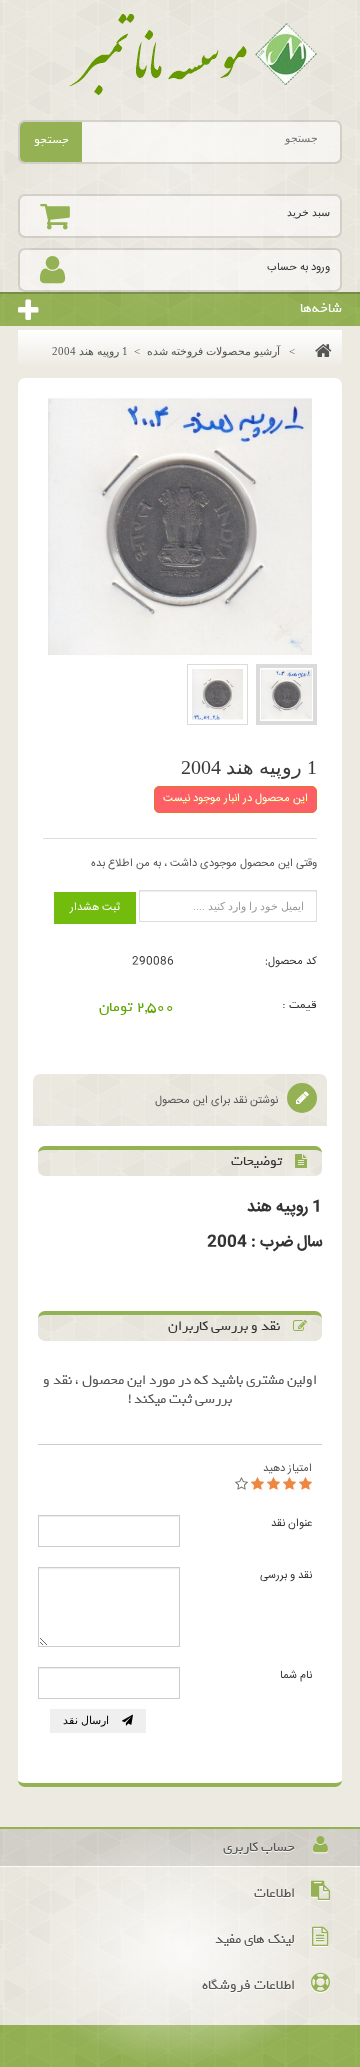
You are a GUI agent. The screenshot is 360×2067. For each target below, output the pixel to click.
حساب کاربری (259, 1847)
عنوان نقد (291, 1523)
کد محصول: (291, 961)
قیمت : (299, 1005)
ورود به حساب (298, 267)
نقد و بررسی (286, 1575)
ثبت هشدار (95, 907)
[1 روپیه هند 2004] (286, 694)
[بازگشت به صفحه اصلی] (318, 351)
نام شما (296, 1675)
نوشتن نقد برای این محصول (218, 1100)
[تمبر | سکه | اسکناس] (180, 55)
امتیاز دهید (287, 1468)
